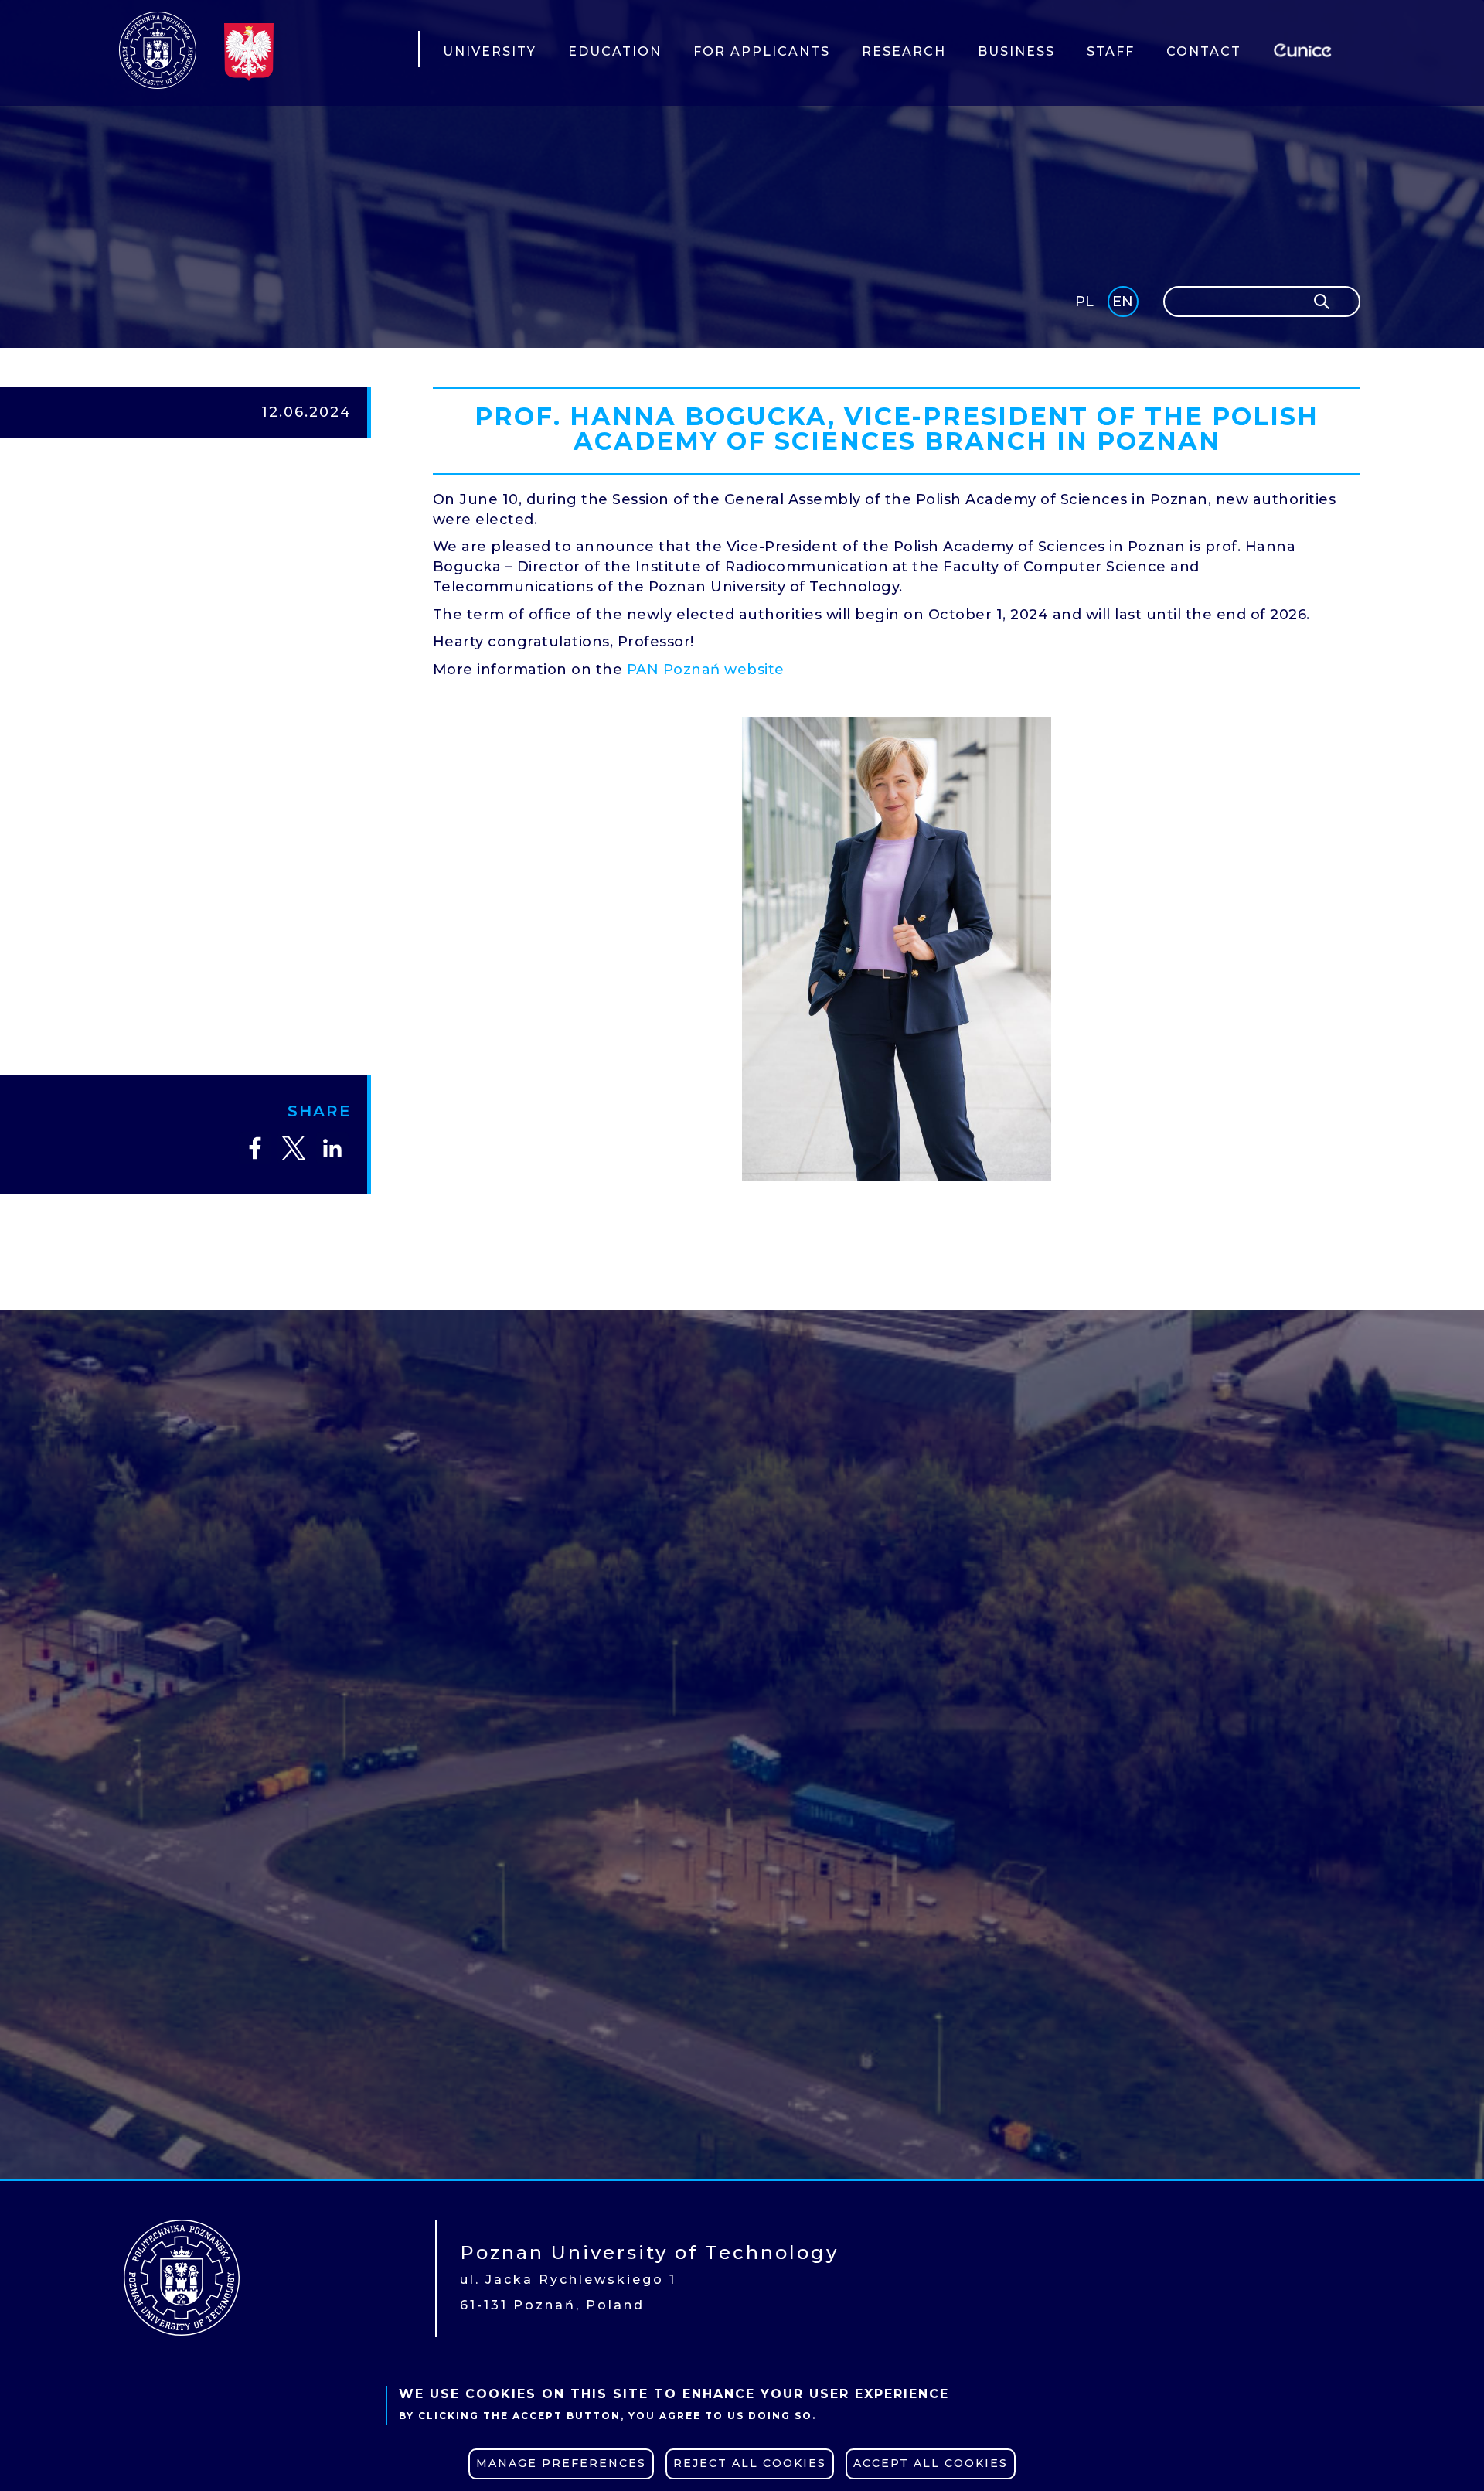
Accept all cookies (931, 2463)
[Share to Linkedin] (332, 1148)
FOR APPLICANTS (762, 51)
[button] (897, 949)
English (1124, 304)
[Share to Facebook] (255, 1148)
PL (1084, 302)
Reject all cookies (750, 2463)
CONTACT (1204, 51)
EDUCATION (615, 51)
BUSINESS (1016, 51)
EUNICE (1305, 48)
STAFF (1111, 51)
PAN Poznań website (706, 670)
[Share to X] (294, 1148)
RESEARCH (904, 51)
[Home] (158, 50)
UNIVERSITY (490, 51)
